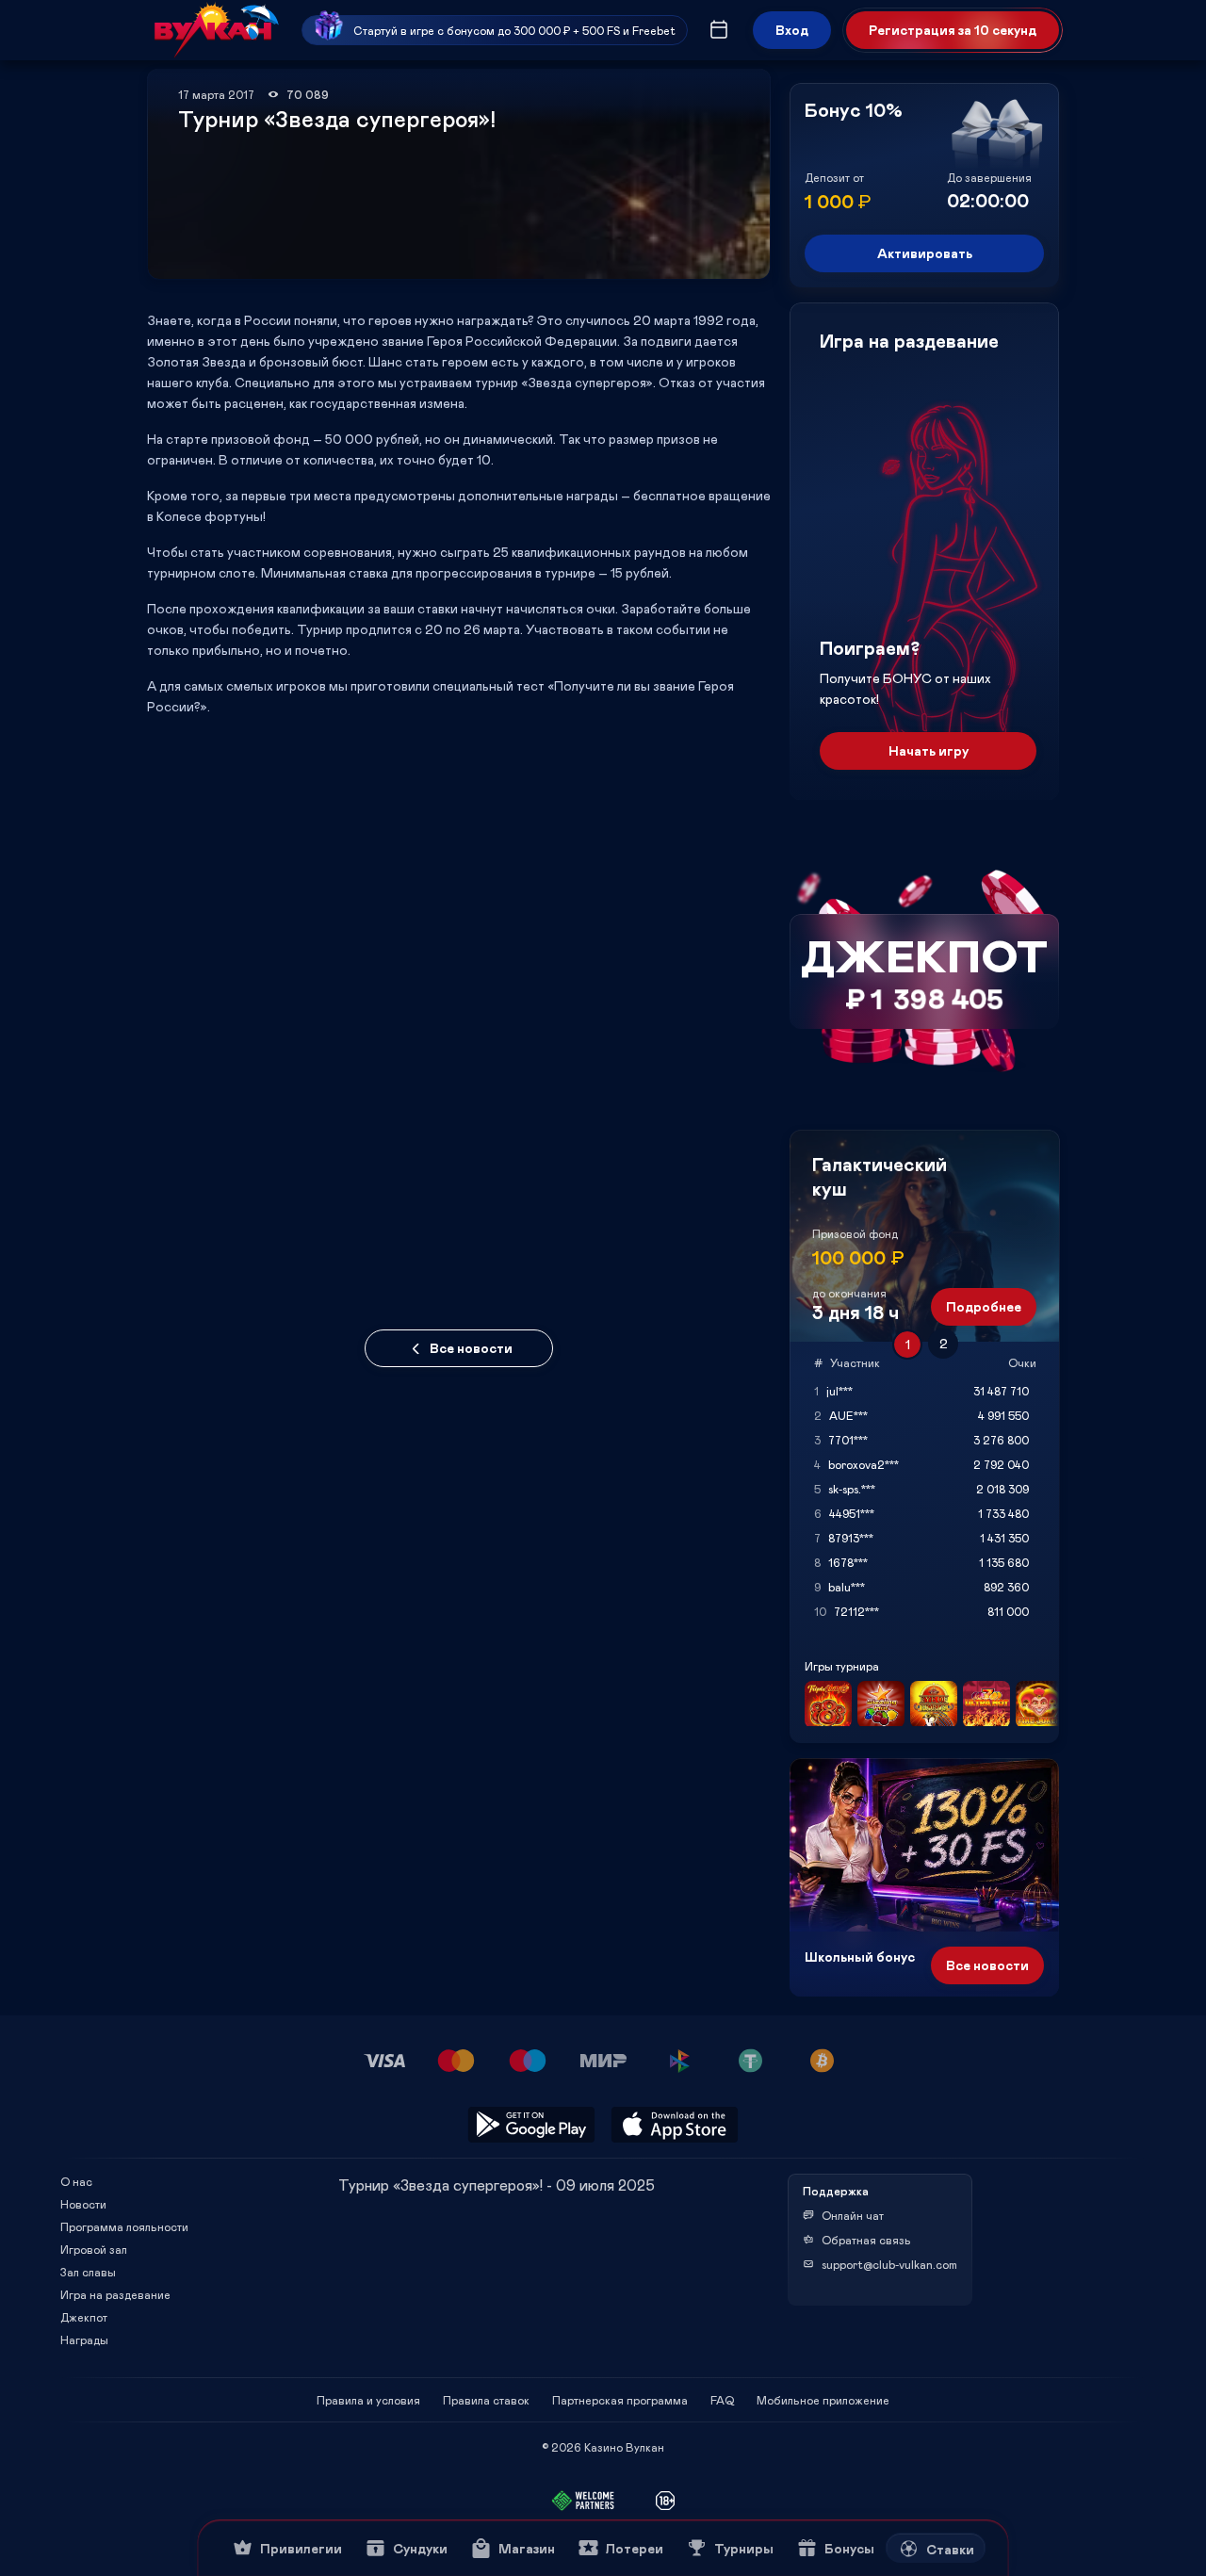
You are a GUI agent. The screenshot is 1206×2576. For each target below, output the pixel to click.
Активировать (925, 253)
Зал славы (88, 2272)
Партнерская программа (620, 2400)
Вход (792, 30)
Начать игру (929, 750)
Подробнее (984, 1306)
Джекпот (84, 2317)
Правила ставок (486, 2400)
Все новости (471, 1348)
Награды (84, 2340)
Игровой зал (94, 2249)
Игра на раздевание (115, 2294)
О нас (76, 2181)
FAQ (722, 2400)
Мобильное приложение (823, 2400)
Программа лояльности (124, 2226)
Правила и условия (368, 2400)
